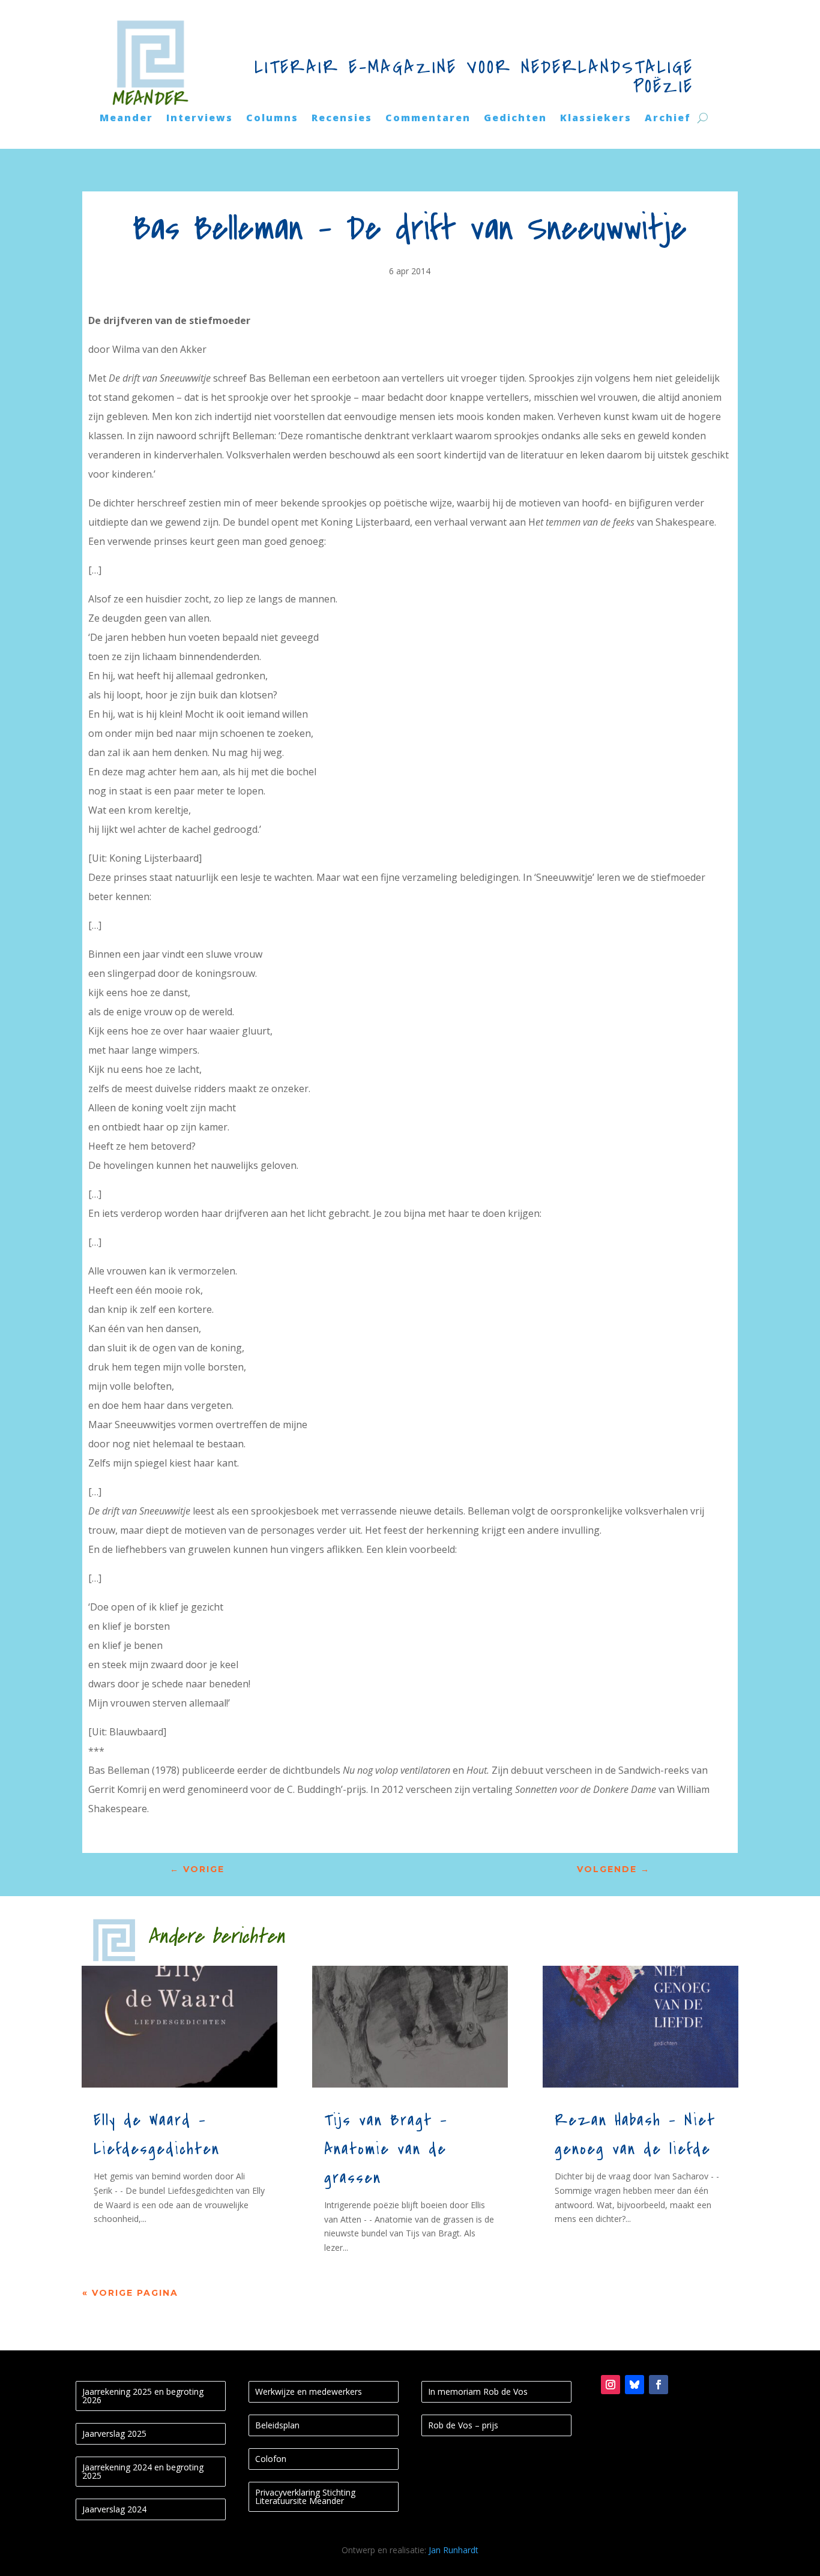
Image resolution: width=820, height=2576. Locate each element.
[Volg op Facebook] (659, 2385)
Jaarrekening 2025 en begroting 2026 (143, 2396)
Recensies (342, 119)
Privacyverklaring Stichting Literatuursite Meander (305, 2496)
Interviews (200, 119)
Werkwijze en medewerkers (309, 2391)
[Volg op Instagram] (610, 2385)
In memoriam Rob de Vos (478, 2391)
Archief (668, 119)
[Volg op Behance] (635, 2385)
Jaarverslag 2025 (114, 2433)
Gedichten (515, 119)
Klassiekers (596, 119)
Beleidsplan (277, 2425)
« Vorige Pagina (130, 2293)
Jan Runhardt (454, 2550)
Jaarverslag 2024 (114, 2509)
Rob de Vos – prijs (463, 2425)
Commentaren (428, 119)
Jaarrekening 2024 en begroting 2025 (143, 2471)
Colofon (271, 2459)
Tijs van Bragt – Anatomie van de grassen (386, 2149)
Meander (126, 119)
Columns (272, 119)
